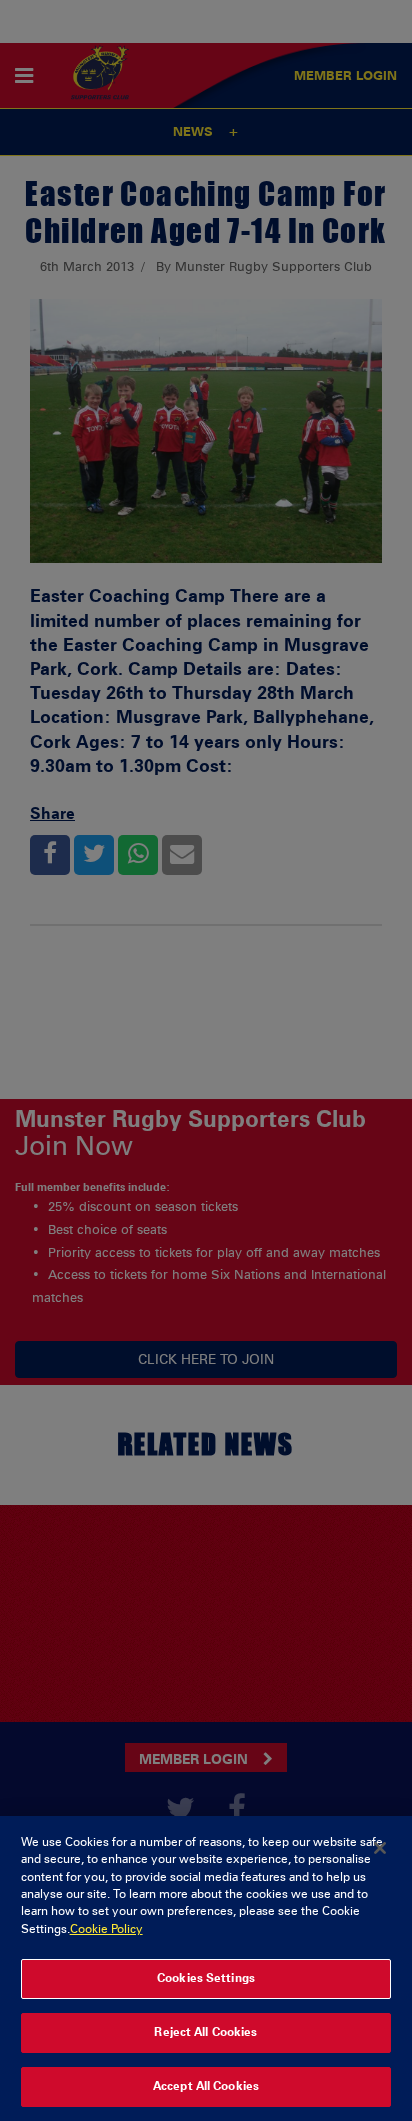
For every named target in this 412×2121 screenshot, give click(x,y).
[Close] (380, 1848)
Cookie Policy (106, 1929)
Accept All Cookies (206, 2086)
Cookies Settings (206, 1978)
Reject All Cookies (205, 2032)
